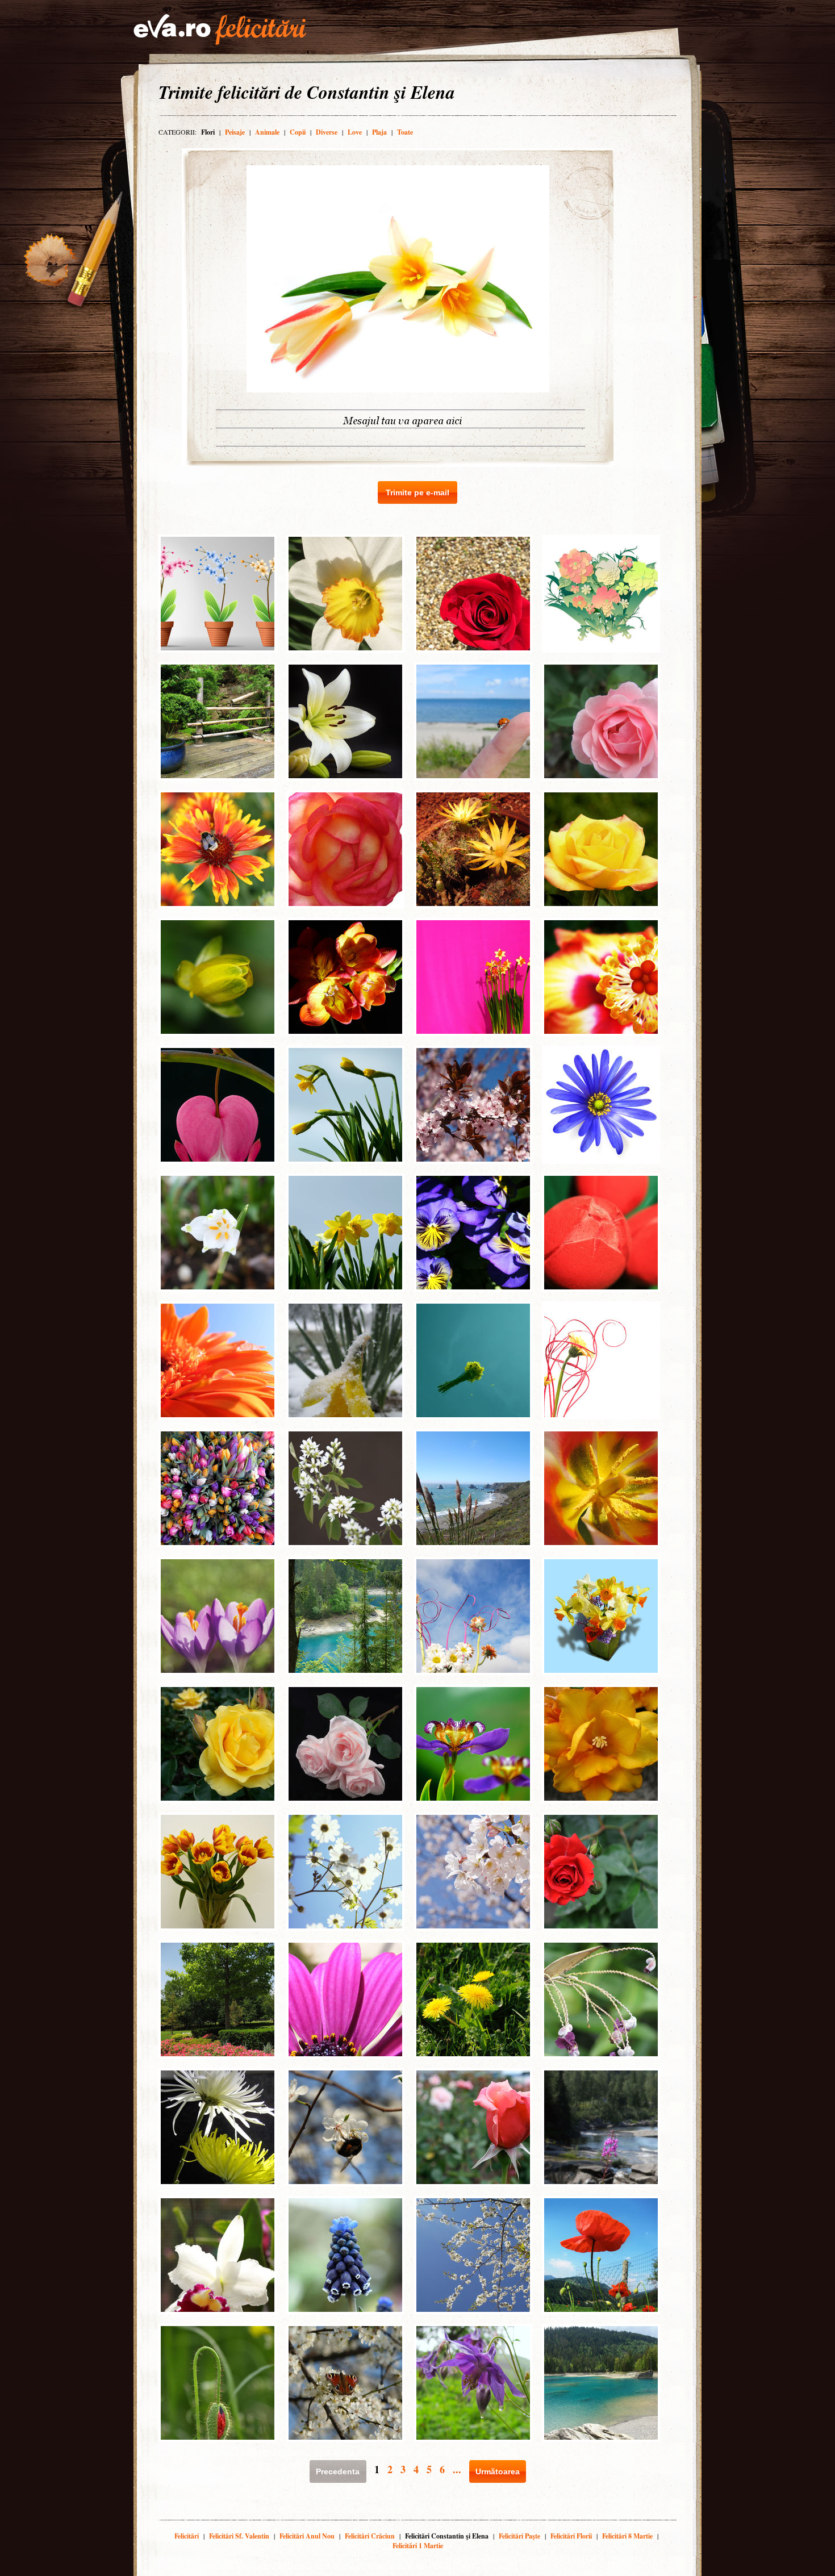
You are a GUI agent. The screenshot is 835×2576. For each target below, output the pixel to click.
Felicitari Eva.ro (220, 30)
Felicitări (187, 2536)
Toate (405, 132)
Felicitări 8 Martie (627, 2536)
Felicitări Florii (571, 2536)
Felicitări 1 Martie (418, 2546)
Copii (298, 132)
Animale (267, 132)
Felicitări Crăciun (370, 2536)
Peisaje (235, 132)
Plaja (379, 132)
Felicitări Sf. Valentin (239, 2536)
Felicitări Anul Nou (307, 2536)
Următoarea (498, 2471)
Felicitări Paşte (519, 2536)
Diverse (327, 132)
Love (355, 132)
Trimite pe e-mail (417, 492)
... (457, 2469)
